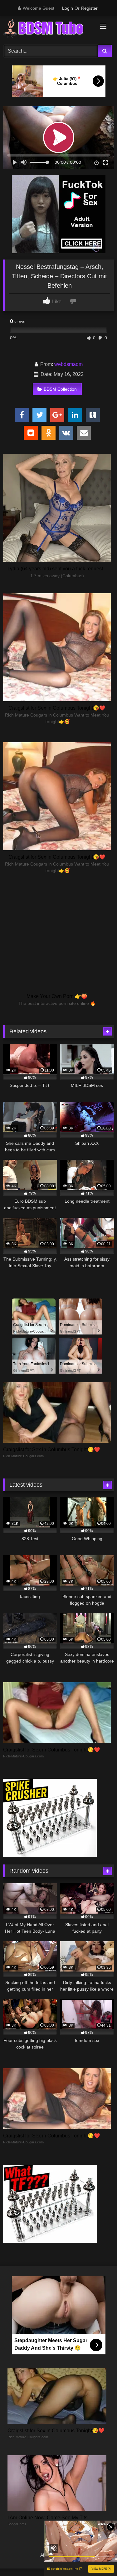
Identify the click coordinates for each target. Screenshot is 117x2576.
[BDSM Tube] (48, 29)
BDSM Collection (60, 389)
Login (68, 8)
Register (89, 8)
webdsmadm (68, 364)
